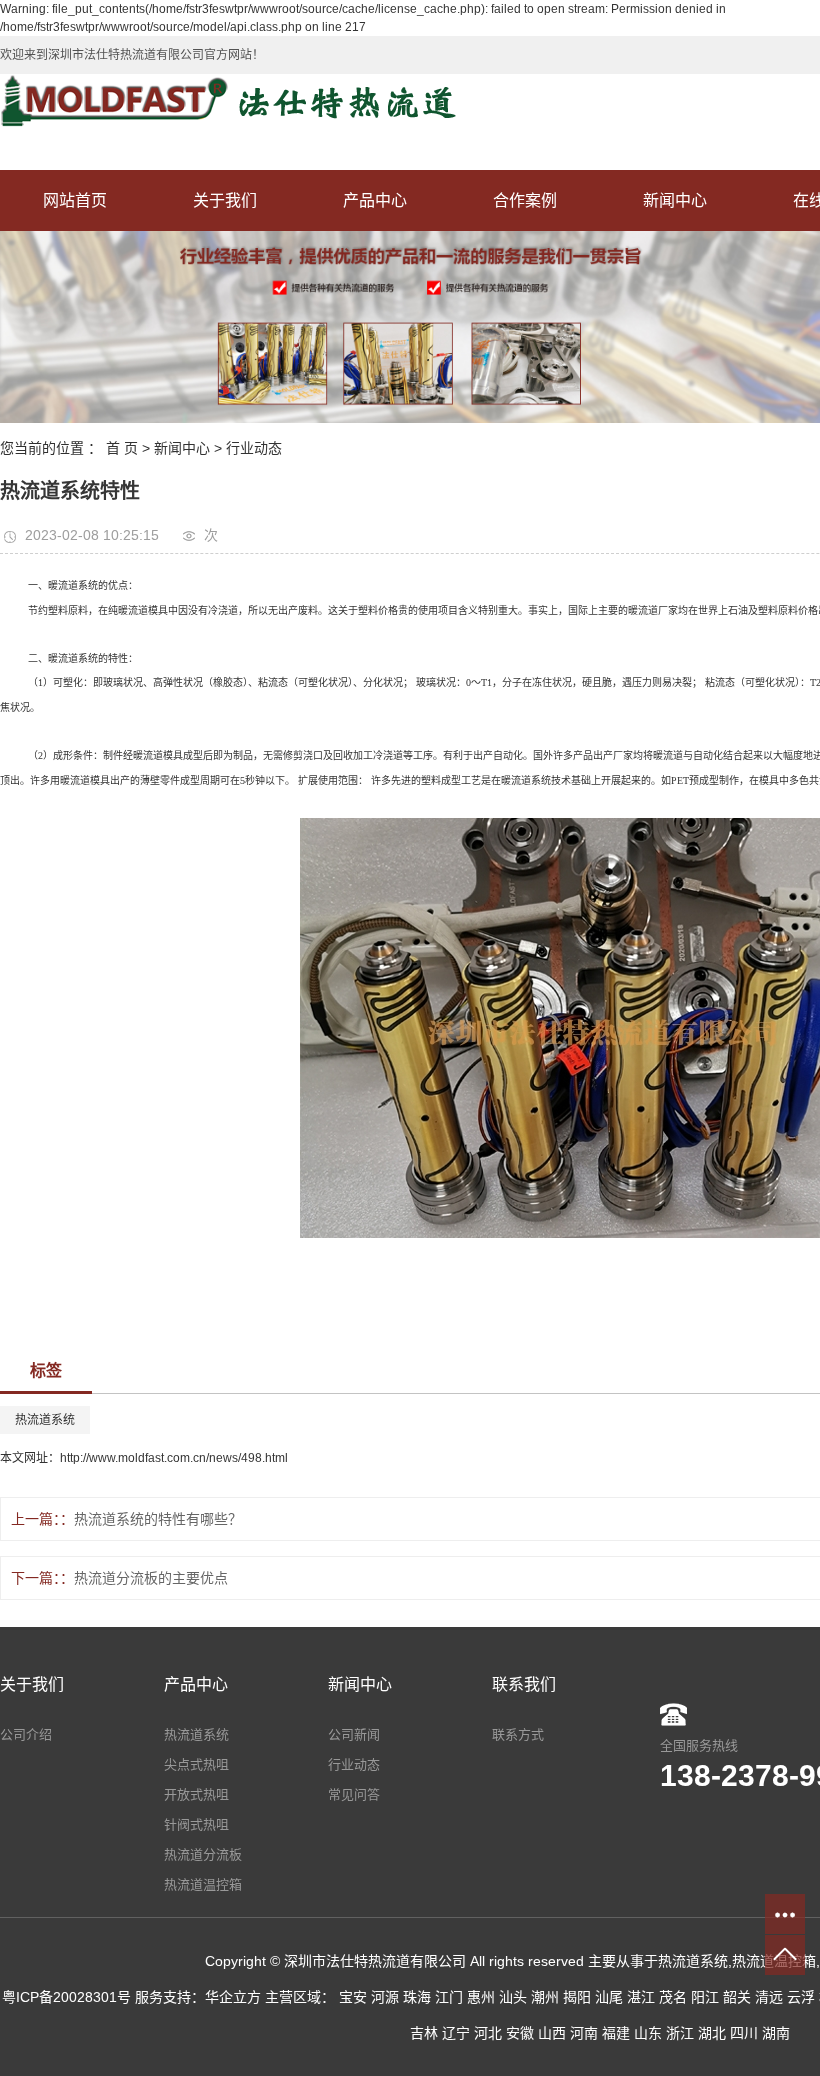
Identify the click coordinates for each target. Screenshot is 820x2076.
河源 (385, 1997)
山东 (648, 2033)
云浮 (801, 1997)
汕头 (513, 1997)
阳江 (705, 1997)
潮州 (545, 1997)
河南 (584, 2033)
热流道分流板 (203, 1854)
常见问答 (354, 1794)
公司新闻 (354, 1734)
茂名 (673, 1997)
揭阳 (577, 1997)
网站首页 (75, 200)
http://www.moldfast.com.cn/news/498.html (174, 1458)
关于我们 (225, 200)
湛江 (641, 1997)
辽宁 (456, 2033)
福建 (616, 2033)
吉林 (424, 2033)
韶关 (737, 1997)
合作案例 (525, 200)
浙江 (680, 2033)
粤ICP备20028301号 (66, 1997)
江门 (449, 1997)
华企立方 (233, 1997)
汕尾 (609, 1997)
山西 (552, 2033)
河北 (488, 2033)
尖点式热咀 (196, 1764)
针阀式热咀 (196, 1824)
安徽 (520, 2033)
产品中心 (375, 200)
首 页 (122, 448)
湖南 (776, 2033)
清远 (769, 1997)
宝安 (353, 1997)
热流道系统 (45, 1420)
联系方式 (518, 1734)
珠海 (417, 1997)
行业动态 (254, 448)
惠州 (481, 1997)
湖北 (712, 2033)
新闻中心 (675, 200)
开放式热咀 (196, 1794)
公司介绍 (26, 1734)
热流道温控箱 (203, 1884)
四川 (744, 2033)
